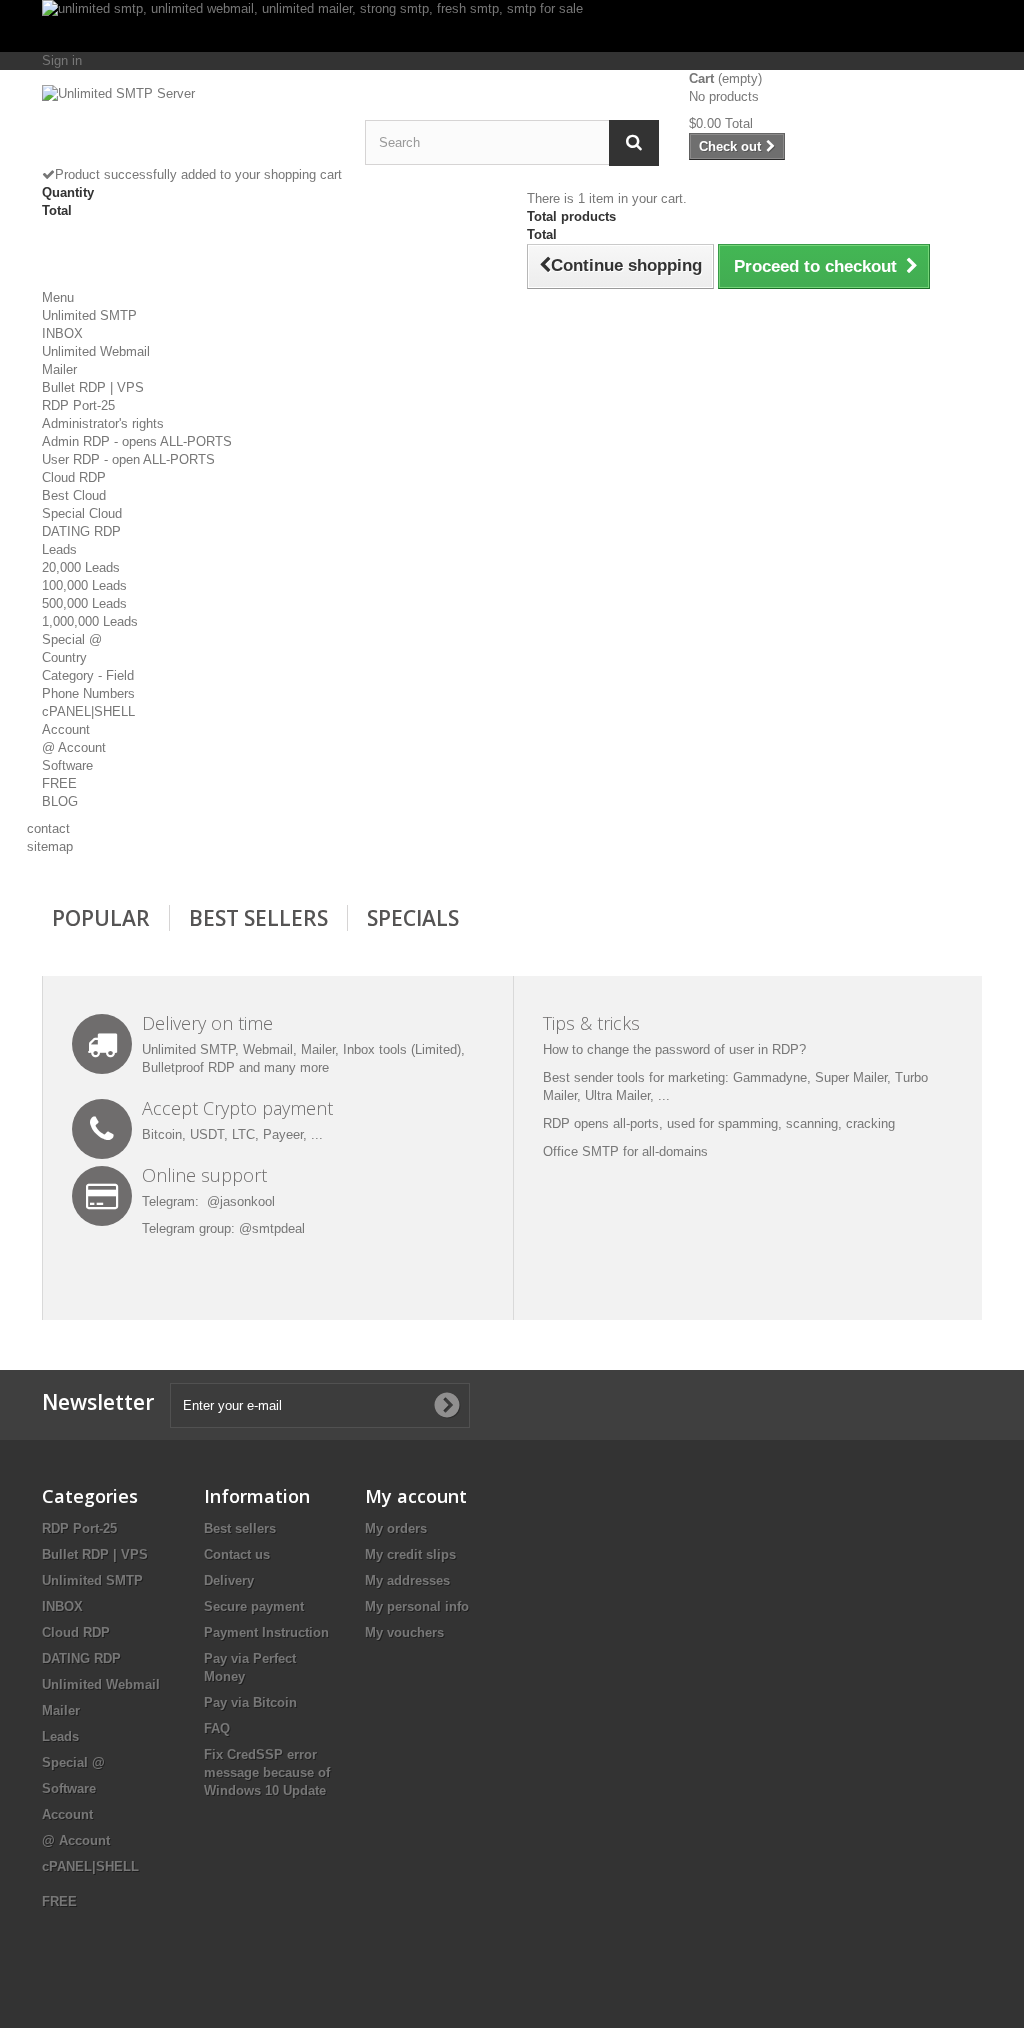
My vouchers (404, 1632)
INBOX (62, 333)
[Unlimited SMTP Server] (188, 125)
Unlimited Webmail (96, 351)
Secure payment (254, 1606)
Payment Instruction (266, 1632)
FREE (59, 783)
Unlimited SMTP (89, 315)
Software (67, 765)
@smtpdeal (272, 1228)
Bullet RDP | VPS (93, 387)
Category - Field (88, 675)
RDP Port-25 (78, 405)
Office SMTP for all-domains (625, 1151)
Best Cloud (74, 495)
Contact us (237, 1554)
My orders (396, 1528)
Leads (59, 549)
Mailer (59, 369)
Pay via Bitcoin (250, 1702)
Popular (101, 918)
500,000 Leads (84, 603)
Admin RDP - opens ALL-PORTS (137, 441)
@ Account (74, 747)
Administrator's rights (103, 423)
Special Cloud (82, 513)
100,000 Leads (84, 585)
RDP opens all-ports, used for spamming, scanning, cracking (719, 1123)
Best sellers (240, 1528)
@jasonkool (241, 1201)
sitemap (50, 846)
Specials (413, 918)
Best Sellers (258, 918)
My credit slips (410, 1554)
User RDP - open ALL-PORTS (128, 459)
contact (48, 828)
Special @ (72, 639)
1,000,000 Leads (90, 621)
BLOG (60, 801)
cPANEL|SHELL (88, 711)
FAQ (217, 1728)
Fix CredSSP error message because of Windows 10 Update (267, 1772)
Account (66, 729)
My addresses (407, 1580)
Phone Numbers (88, 693)
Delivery (229, 1580)
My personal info (417, 1606)
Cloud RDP (74, 477)
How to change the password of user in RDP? (674, 1049)
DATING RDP (81, 531)
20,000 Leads (81, 567)
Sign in (62, 60)
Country (64, 657)
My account (416, 1496)
